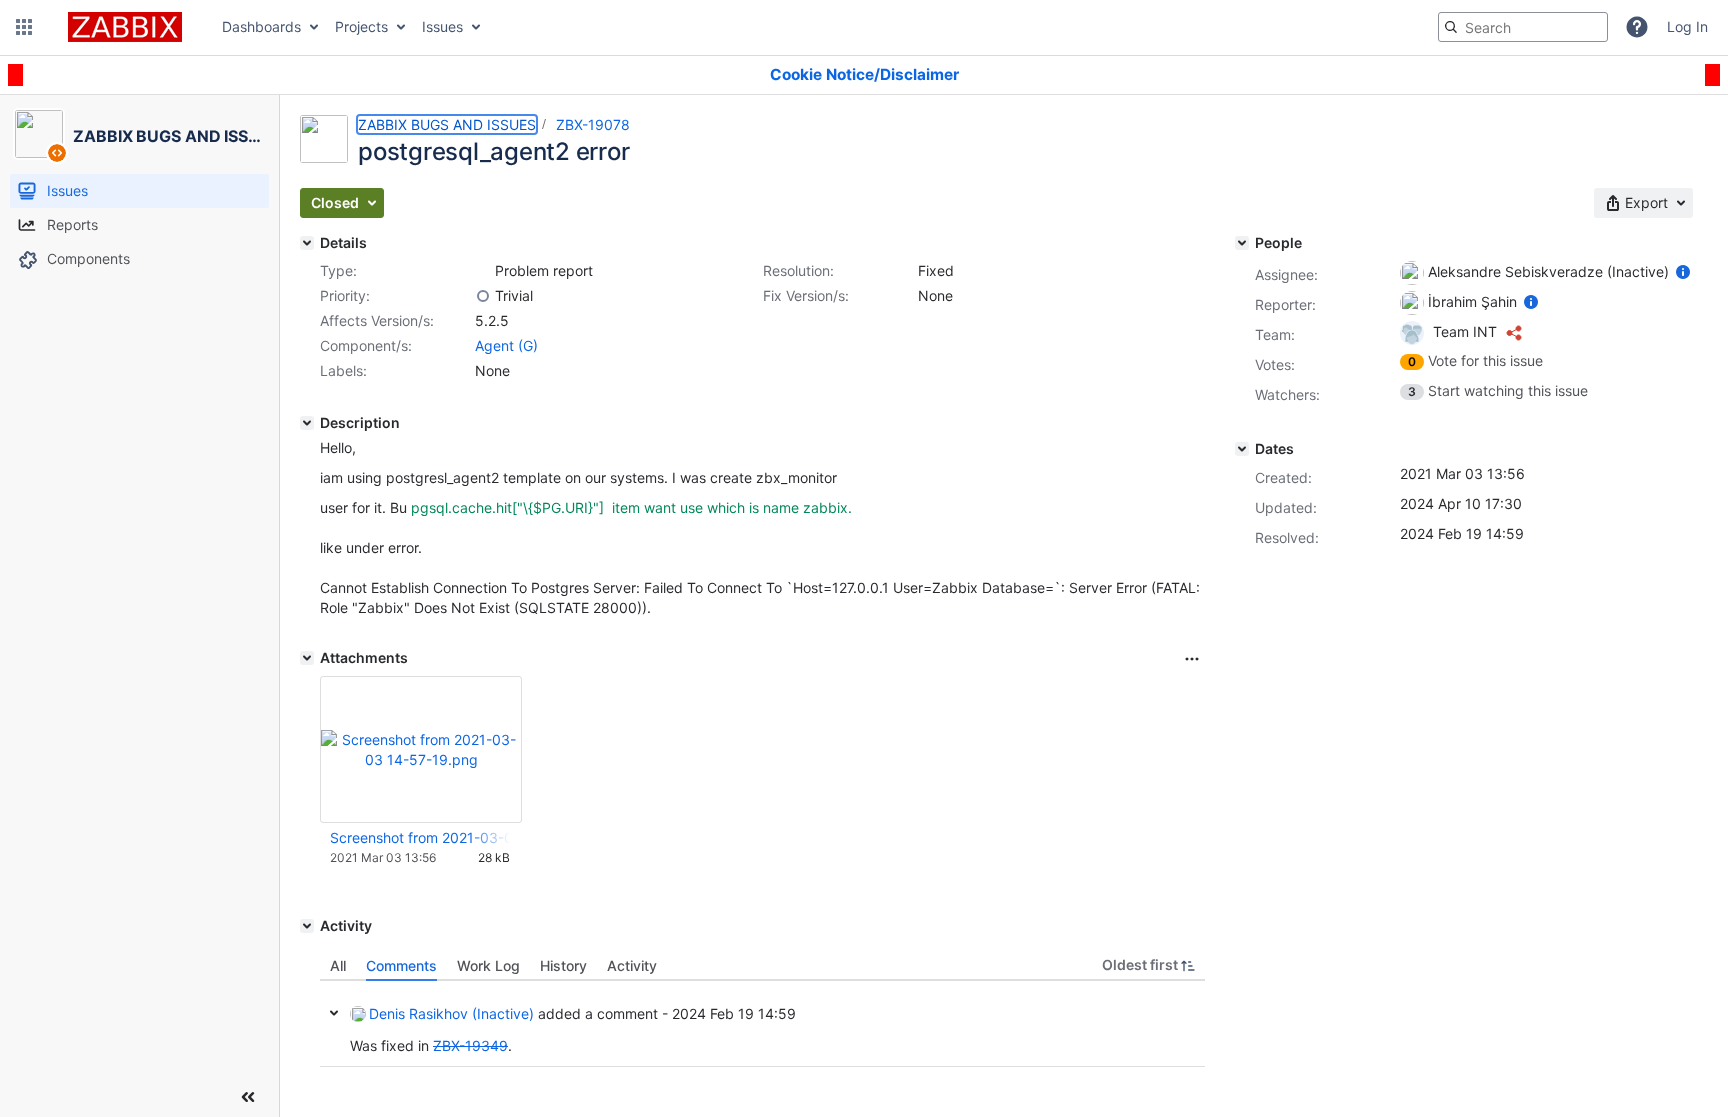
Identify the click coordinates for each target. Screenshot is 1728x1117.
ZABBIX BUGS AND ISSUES (447, 124)
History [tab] (563, 965)
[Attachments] (307, 658)
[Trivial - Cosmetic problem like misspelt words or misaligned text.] (483, 296)
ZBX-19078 (593, 124)
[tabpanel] (762, 1024)
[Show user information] (1683, 271)
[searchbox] (1523, 27)
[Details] (307, 243)
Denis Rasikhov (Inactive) (451, 1013)
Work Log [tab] (488, 965)
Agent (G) (506, 345)
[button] (24, 27)
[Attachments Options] (1192, 659)
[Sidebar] (248, 1097)
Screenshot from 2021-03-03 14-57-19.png (420, 837)
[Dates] (1242, 449)
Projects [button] (361, 26)
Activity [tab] (632, 965)
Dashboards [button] (261, 26)
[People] (1242, 243)
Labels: (343, 370)
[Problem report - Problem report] (483, 271)
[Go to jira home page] (125, 27)
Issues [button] (442, 26)
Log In (1687, 26)
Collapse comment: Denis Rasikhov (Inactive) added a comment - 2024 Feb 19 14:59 (334, 1013)
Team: (1275, 334)
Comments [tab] (401, 965)
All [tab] (338, 965)
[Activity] (307, 926)
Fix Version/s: (806, 295)
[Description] (307, 423)
